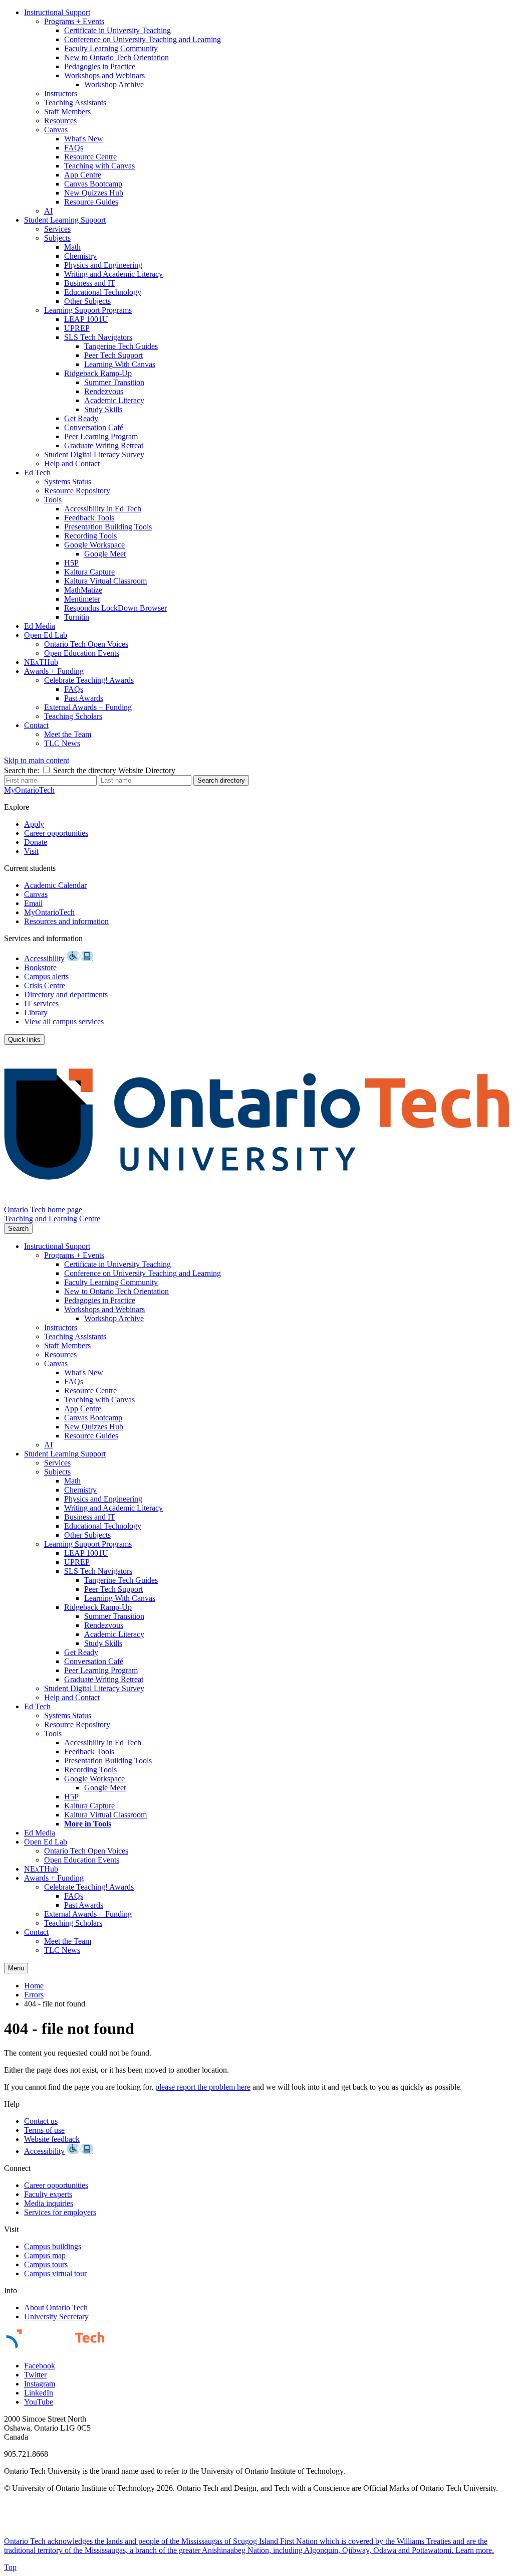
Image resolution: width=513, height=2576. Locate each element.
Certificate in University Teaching (117, 30)
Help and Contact (72, 464)
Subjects (57, 238)
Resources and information (66, 921)
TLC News (62, 743)
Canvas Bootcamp (93, 184)
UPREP (77, 328)
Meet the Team (68, 734)
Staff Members (67, 112)
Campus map (45, 2255)
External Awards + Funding (88, 707)
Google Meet (105, 554)
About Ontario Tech (56, 2308)
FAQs (74, 148)
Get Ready (81, 418)
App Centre (83, 175)
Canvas (56, 130)
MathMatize (83, 590)
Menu (16, 1968)
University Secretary (56, 2317)
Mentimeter (82, 599)
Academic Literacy (114, 400)
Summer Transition (114, 382)
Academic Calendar (55, 885)
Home (34, 1986)
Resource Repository (77, 491)
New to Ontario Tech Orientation (116, 57)
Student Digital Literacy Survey (94, 454)
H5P (71, 563)
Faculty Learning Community (111, 48)
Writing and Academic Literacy (113, 274)
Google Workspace (94, 545)
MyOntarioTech (49, 912)
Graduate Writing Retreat (104, 445)
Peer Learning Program (101, 436)
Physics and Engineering (103, 265)
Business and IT (90, 283)
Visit (31, 851)
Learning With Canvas (120, 364)
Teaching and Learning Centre (52, 1219)
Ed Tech (37, 473)
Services (57, 229)
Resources (60, 121)
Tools (53, 500)
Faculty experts (48, 2194)
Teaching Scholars (73, 716)
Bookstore (40, 967)
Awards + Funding (54, 671)
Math (72, 247)
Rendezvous (104, 391)
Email (33, 903)
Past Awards (84, 698)
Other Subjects (87, 301)
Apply (34, 824)
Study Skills (103, 409)
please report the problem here (203, 2087)
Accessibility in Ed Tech (103, 509)
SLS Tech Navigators (98, 337)
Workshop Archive (114, 84)
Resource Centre (90, 157)
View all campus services (64, 1022)
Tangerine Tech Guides (121, 346)
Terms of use (44, 2130)
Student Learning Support (65, 220)
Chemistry (80, 256)
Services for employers (60, 2212)
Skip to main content (37, 760)
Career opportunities (56, 833)
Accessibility (44, 958)
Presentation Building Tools (108, 527)
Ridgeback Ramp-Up (98, 373)
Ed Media (40, 626)
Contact (36, 725)
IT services (41, 1003)
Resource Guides (91, 202)
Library (36, 1013)
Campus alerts (46, 976)
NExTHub (41, 662)
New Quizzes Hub (94, 193)
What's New (84, 139)
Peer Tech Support (113, 355)
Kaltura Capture (89, 572)
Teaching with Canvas (99, 166)
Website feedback (52, 2139)
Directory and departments (66, 994)
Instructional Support (57, 12)
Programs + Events (74, 21)
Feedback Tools (89, 518)
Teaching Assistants (75, 103)
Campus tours (46, 2264)
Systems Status (68, 482)
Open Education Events (82, 653)
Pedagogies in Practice (100, 66)
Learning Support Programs (88, 310)
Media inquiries (49, 2203)
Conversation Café (94, 427)
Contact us (41, 2121)
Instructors (61, 94)
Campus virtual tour (55, 2273)
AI (48, 211)
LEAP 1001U (86, 319)
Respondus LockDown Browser (115, 608)
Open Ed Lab (46, 635)
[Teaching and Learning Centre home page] (256, 1201)
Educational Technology (103, 292)
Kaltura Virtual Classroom (105, 581)
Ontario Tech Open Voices (86, 644)
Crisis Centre (45, 985)
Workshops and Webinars (104, 75)
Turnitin (77, 617)
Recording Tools (90, 536)
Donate (36, 842)
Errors (34, 1995)
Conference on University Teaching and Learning (143, 39)
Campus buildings (53, 2246)
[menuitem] (267, 112)
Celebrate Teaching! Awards (89, 680)
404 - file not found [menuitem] (55, 2004)
